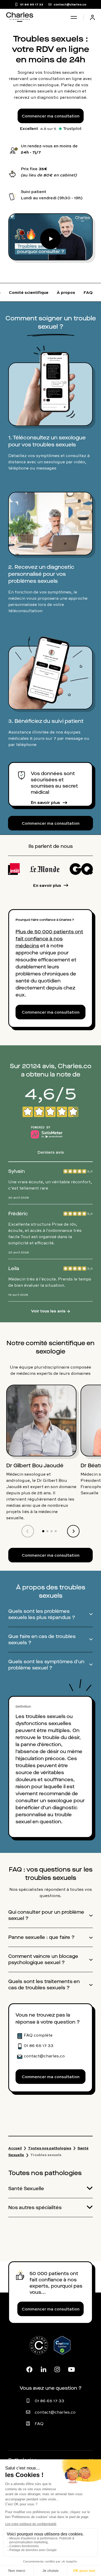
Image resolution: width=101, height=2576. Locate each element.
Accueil (15, 2148)
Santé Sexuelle (26, 2189)
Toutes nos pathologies (50, 2148)
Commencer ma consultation (51, 116)
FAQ (39, 2423)
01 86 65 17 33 (49, 2401)
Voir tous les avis (51, 1311)
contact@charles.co (55, 2412)
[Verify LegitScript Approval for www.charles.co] (62, 2351)
